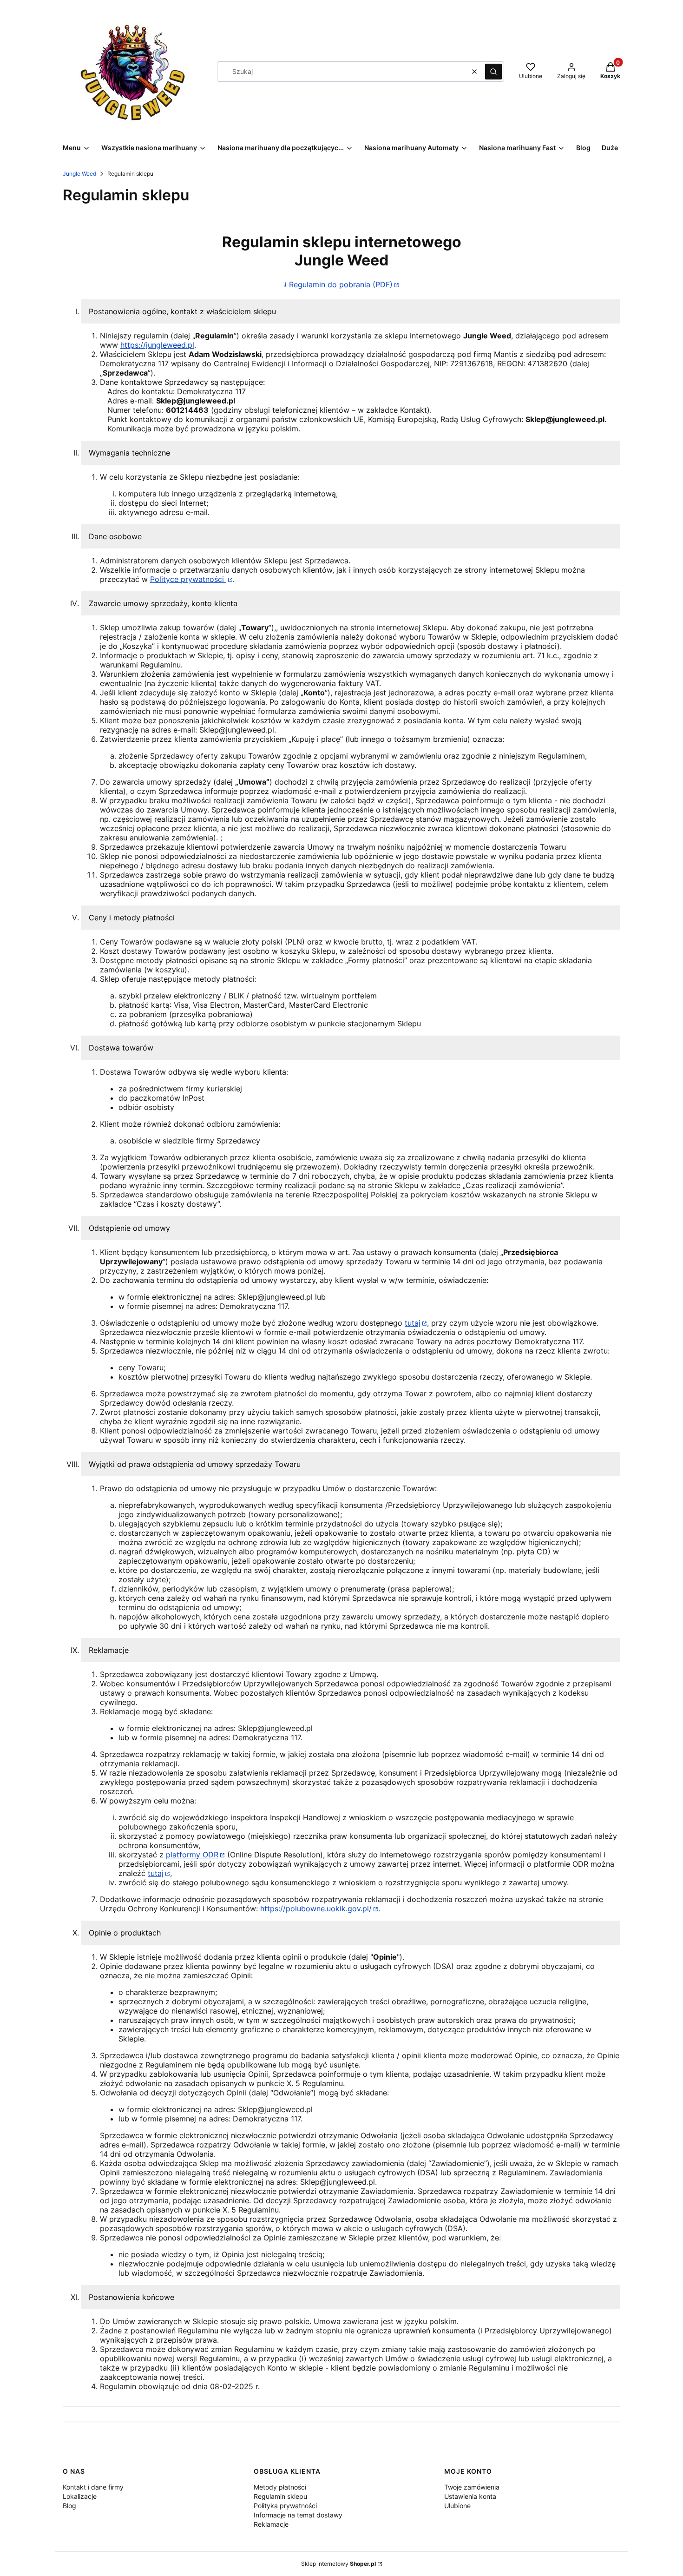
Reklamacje (271, 2524)
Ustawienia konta (470, 2496)
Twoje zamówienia (472, 2487)
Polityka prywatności (285, 2506)
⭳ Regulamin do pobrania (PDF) (338, 284)
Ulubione (457, 2506)
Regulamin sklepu (280, 2496)
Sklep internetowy (338, 2564)
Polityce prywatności (188, 579)
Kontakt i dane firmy (93, 2487)
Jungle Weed (79, 174)
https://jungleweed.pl (157, 345)
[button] (493, 72)
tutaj (413, 1323)
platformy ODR (192, 1855)
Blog (69, 2506)
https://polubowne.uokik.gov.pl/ (316, 1909)
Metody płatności (280, 2487)
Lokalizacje (80, 2496)
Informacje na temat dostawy (298, 2515)
